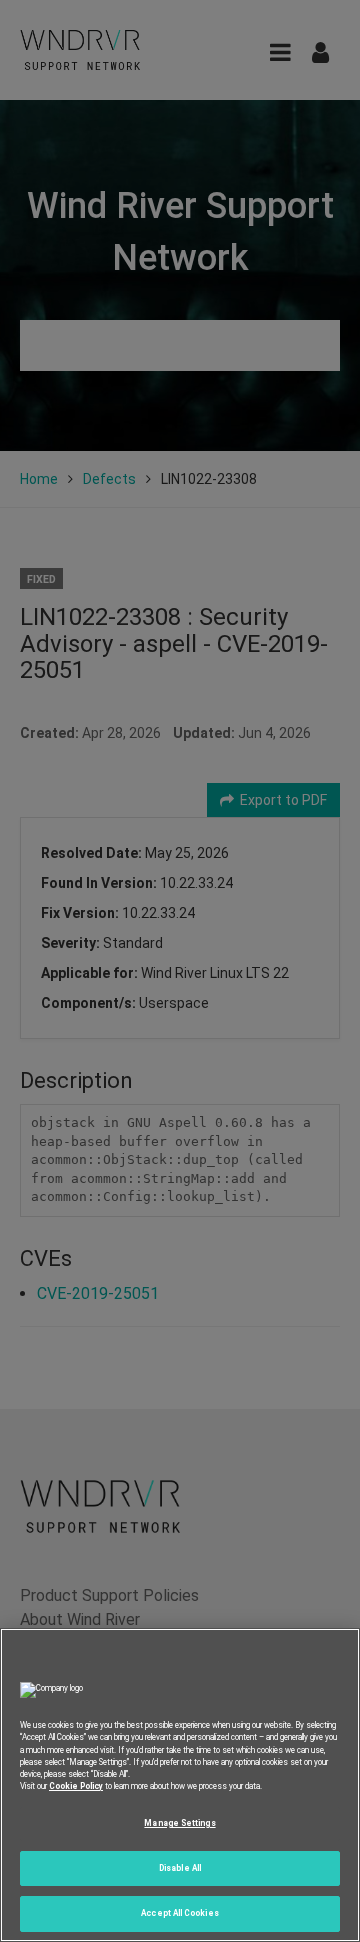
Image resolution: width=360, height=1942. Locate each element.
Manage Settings (179, 1823)
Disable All (180, 1868)
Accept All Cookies (179, 1913)
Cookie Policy (76, 1786)
